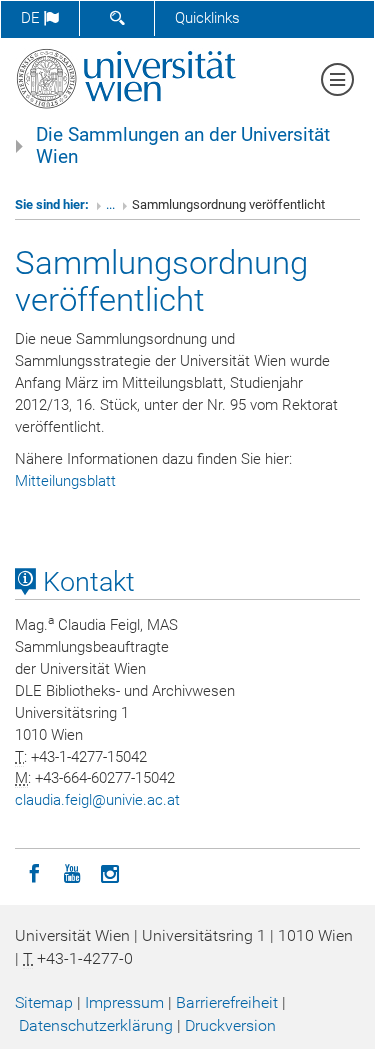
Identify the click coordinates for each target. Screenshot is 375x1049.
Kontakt (85, 582)
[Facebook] (34, 872)
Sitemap (44, 1002)
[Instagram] (110, 872)
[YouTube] (72, 872)
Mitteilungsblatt (65, 481)
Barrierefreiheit (227, 1002)
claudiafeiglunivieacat (97, 800)
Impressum (124, 1002)
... (110, 204)
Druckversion (230, 1025)
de (32, 18)
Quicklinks (207, 18)
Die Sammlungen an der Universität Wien (183, 146)
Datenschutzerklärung (96, 1025)
